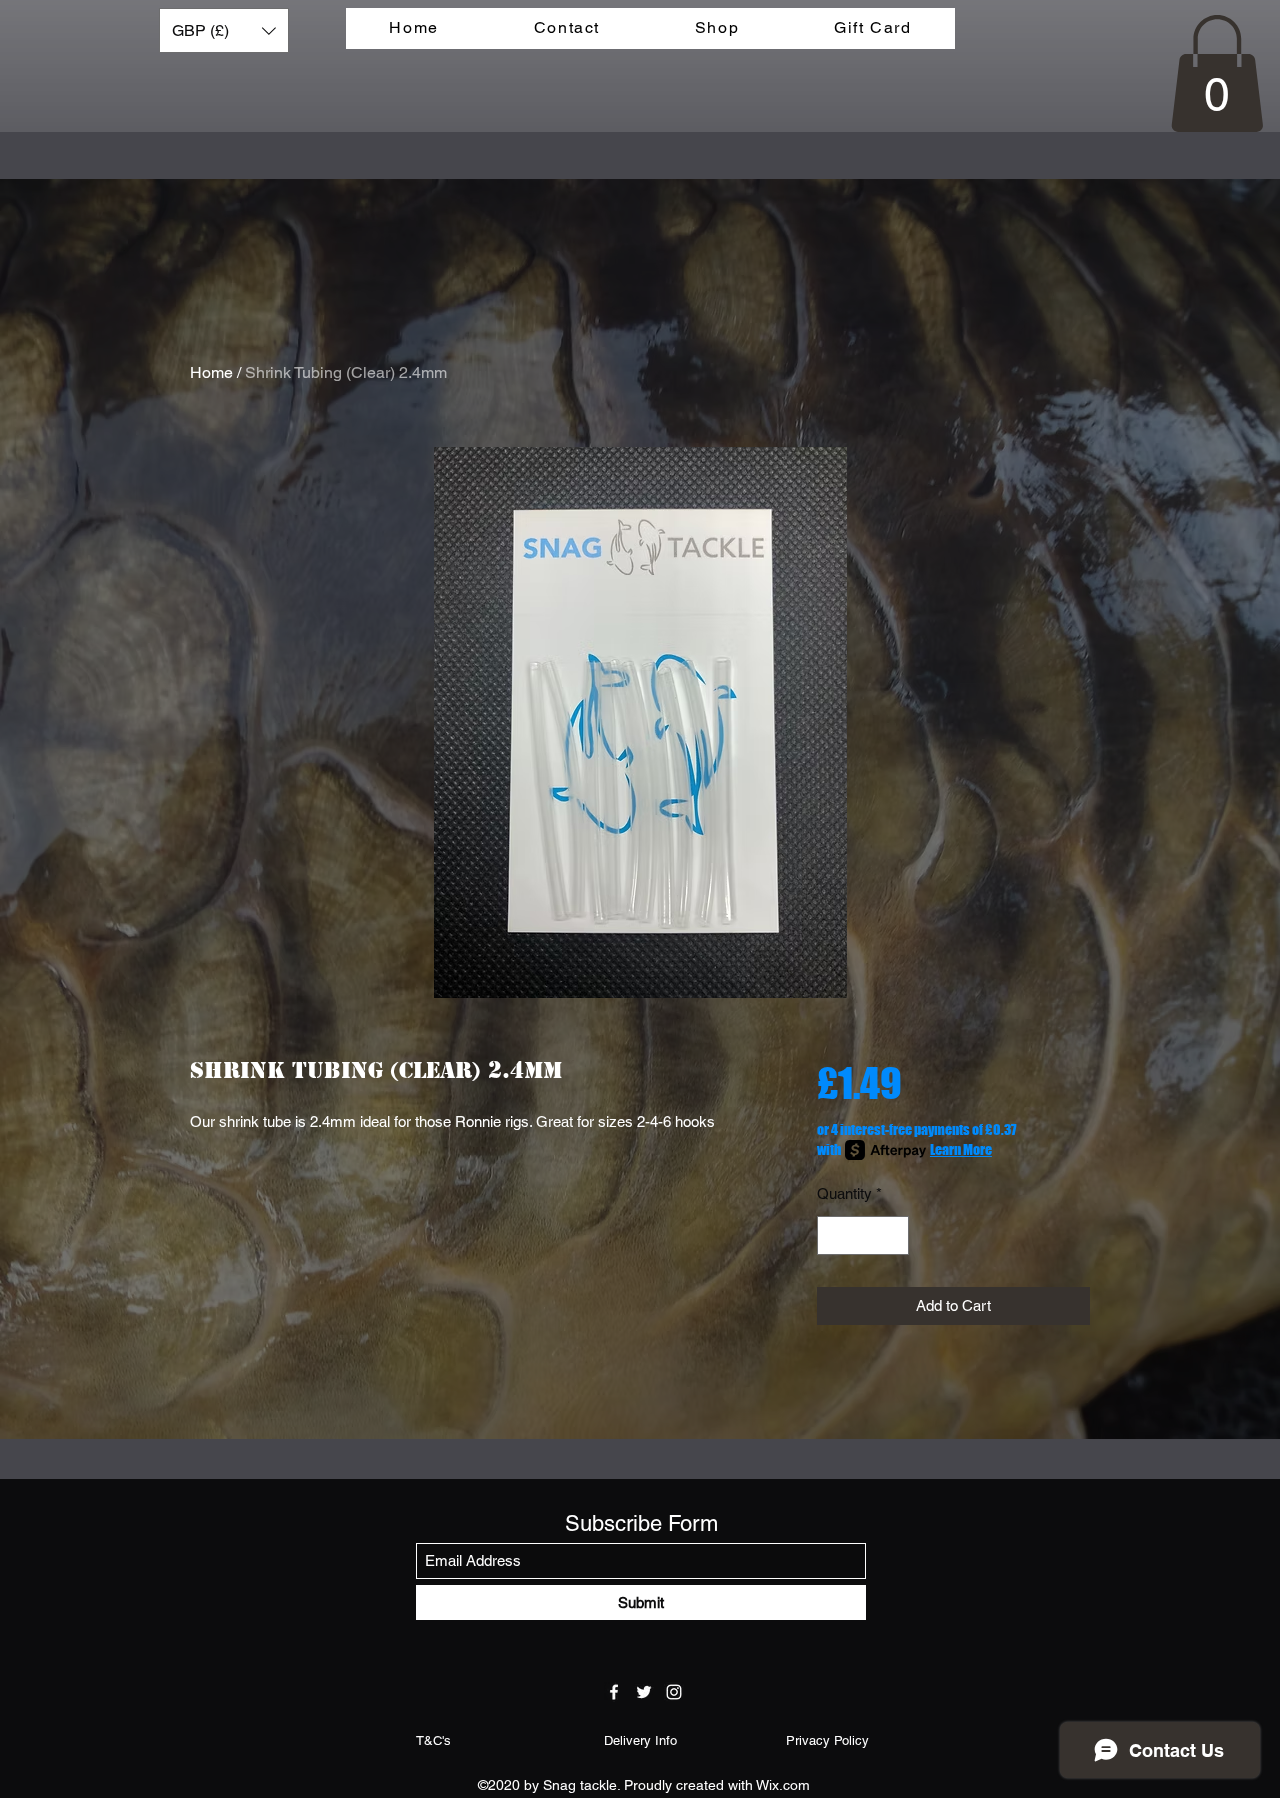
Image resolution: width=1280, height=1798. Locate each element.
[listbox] (224, 30)
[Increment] (892, 1235)
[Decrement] (833, 1235)
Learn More (961, 1149)
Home (211, 372)
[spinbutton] (862, 1235)
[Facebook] (614, 1692)
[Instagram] (674, 1692)
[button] (224, 30)
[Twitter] (644, 1692)
